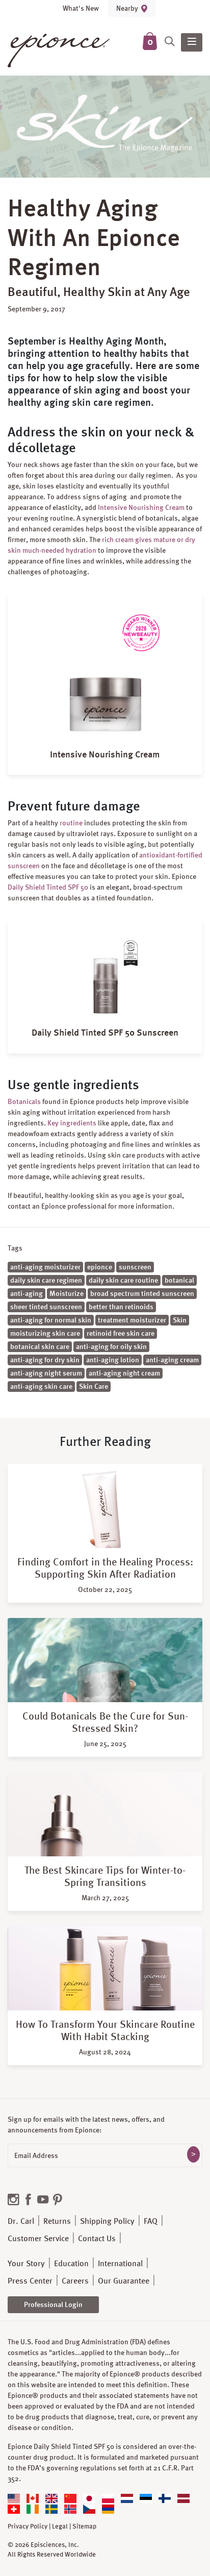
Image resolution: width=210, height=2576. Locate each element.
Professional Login (53, 2304)
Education (71, 2263)
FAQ (151, 2221)
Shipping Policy (107, 2221)
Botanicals (24, 1101)
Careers (75, 2281)
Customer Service (38, 2238)
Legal (60, 2526)
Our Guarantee (124, 2281)
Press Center (30, 2281)
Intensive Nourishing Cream (141, 507)
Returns (57, 2221)
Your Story (26, 2263)
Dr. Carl (21, 2221)
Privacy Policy (28, 2526)
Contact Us (97, 2238)
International (120, 2263)
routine (72, 823)
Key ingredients (72, 1123)
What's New (81, 8)
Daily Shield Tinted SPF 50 (48, 887)
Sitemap (84, 2526)
